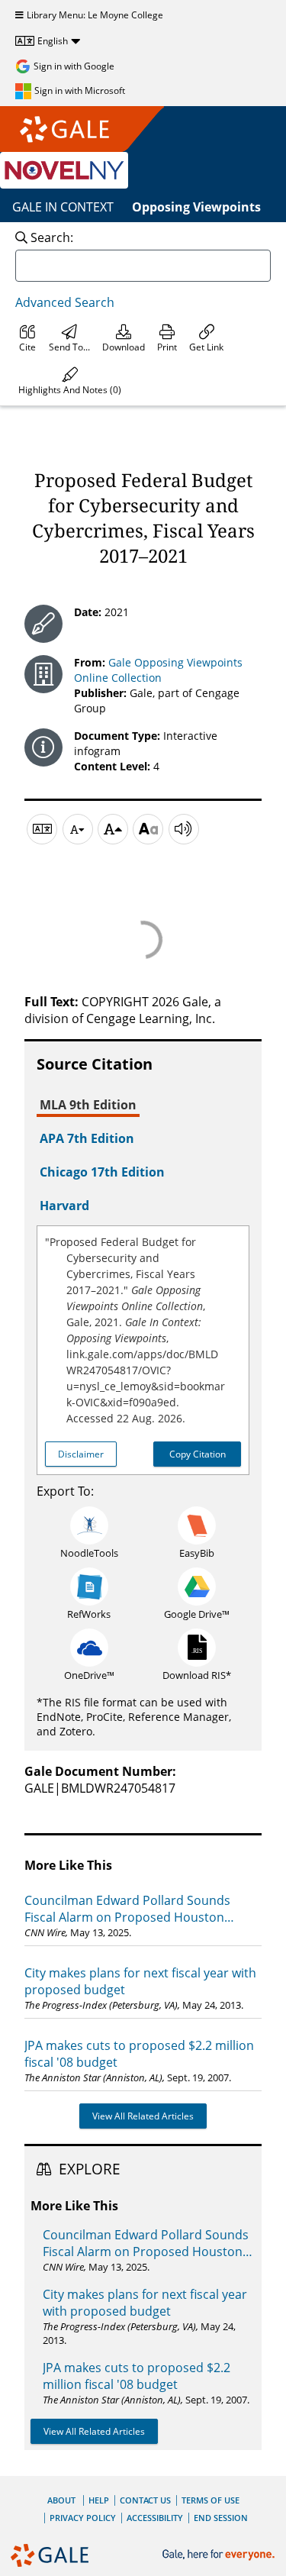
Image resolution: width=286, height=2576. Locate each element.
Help (99, 2500)
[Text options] (148, 829)
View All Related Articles (143, 2116)
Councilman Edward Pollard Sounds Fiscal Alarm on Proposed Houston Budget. (127, 1909)
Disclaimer (81, 1454)
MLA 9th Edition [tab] (88, 1105)
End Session (221, 2518)
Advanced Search (65, 302)
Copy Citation (198, 1454)
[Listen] (184, 829)
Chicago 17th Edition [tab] (102, 1172)
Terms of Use (210, 2500)
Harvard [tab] (64, 1206)
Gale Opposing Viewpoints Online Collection (158, 670)
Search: (52, 237)
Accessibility (155, 2518)
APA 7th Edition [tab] (87, 1138)
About (61, 2500)
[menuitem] (27, 338)
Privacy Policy (83, 2518)
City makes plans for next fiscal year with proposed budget (140, 1981)
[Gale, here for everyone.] (220, 2555)
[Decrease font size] (78, 829)
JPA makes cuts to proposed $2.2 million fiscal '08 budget (139, 2054)
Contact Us (145, 2500)
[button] (70, 381)
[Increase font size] (113, 829)
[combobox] (143, 266)
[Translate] (42, 829)
